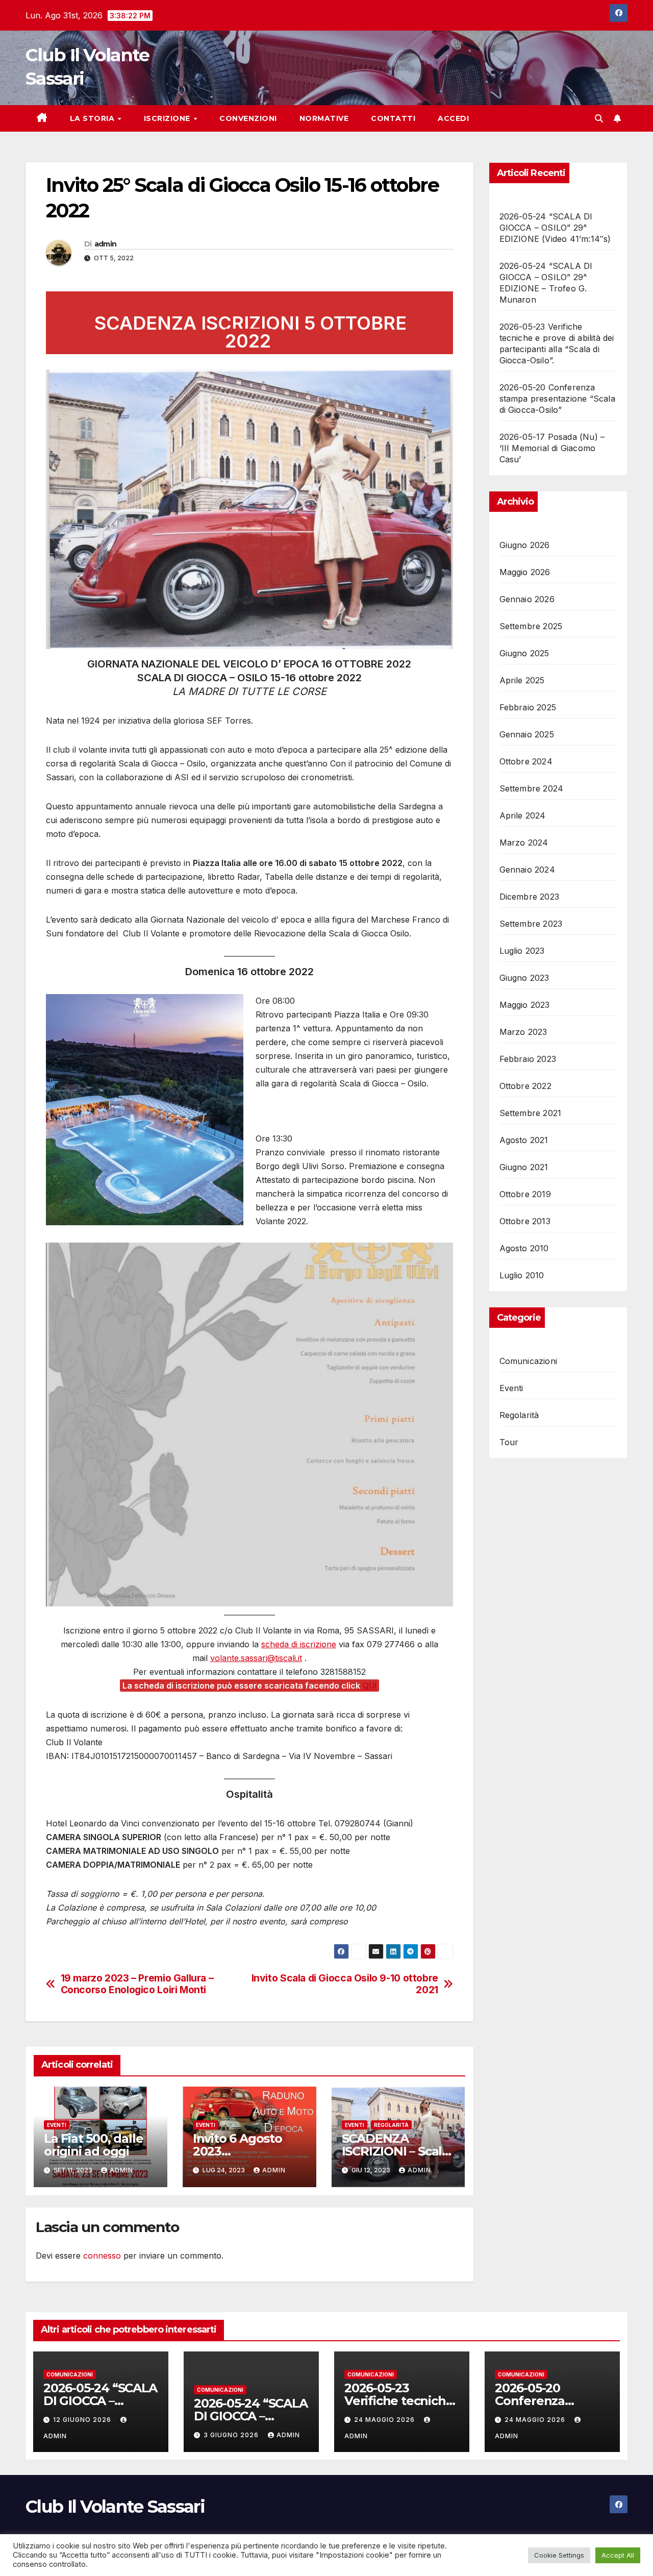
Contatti (393, 118)
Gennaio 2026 (527, 599)
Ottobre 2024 (526, 761)
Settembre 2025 (531, 626)
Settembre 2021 (531, 1113)
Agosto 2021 (524, 1140)
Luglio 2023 (522, 951)
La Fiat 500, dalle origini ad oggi (93, 2145)
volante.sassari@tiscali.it (256, 1658)
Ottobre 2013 (525, 1221)
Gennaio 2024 (527, 870)
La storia (93, 118)
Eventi (57, 2125)
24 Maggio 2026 (385, 2420)
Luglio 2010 (522, 1275)
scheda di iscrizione (299, 1644)
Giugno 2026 (525, 545)
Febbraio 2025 (528, 707)
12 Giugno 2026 (83, 2420)
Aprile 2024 (523, 815)
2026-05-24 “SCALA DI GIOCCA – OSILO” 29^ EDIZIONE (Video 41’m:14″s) (555, 228)
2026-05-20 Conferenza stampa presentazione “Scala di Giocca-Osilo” (557, 399)
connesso (102, 2256)
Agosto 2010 (524, 1248)
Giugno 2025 (524, 653)
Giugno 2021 (524, 1167)
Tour (509, 1442)
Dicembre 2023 (530, 897)
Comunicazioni (529, 1361)
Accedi (453, 118)
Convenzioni (248, 118)
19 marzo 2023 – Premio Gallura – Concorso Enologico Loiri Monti (137, 1984)
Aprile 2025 (522, 680)
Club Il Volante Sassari (115, 2507)
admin (106, 244)
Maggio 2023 (525, 1005)
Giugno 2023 (524, 978)
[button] (599, 118)
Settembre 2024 (532, 788)
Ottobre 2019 (525, 1194)
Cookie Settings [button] (559, 2555)
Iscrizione (168, 118)
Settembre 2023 (531, 924)
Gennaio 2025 (527, 734)
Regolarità (391, 2125)
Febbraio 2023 (528, 1059)
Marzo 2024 (524, 843)
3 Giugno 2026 (232, 2435)
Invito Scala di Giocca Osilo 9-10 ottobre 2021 (345, 1984)
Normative (324, 118)
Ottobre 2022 (525, 1086)
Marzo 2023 (523, 1032)
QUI (369, 1686)
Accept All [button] (618, 2555)
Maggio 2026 (525, 572)
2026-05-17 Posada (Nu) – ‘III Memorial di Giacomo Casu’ (552, 448)
